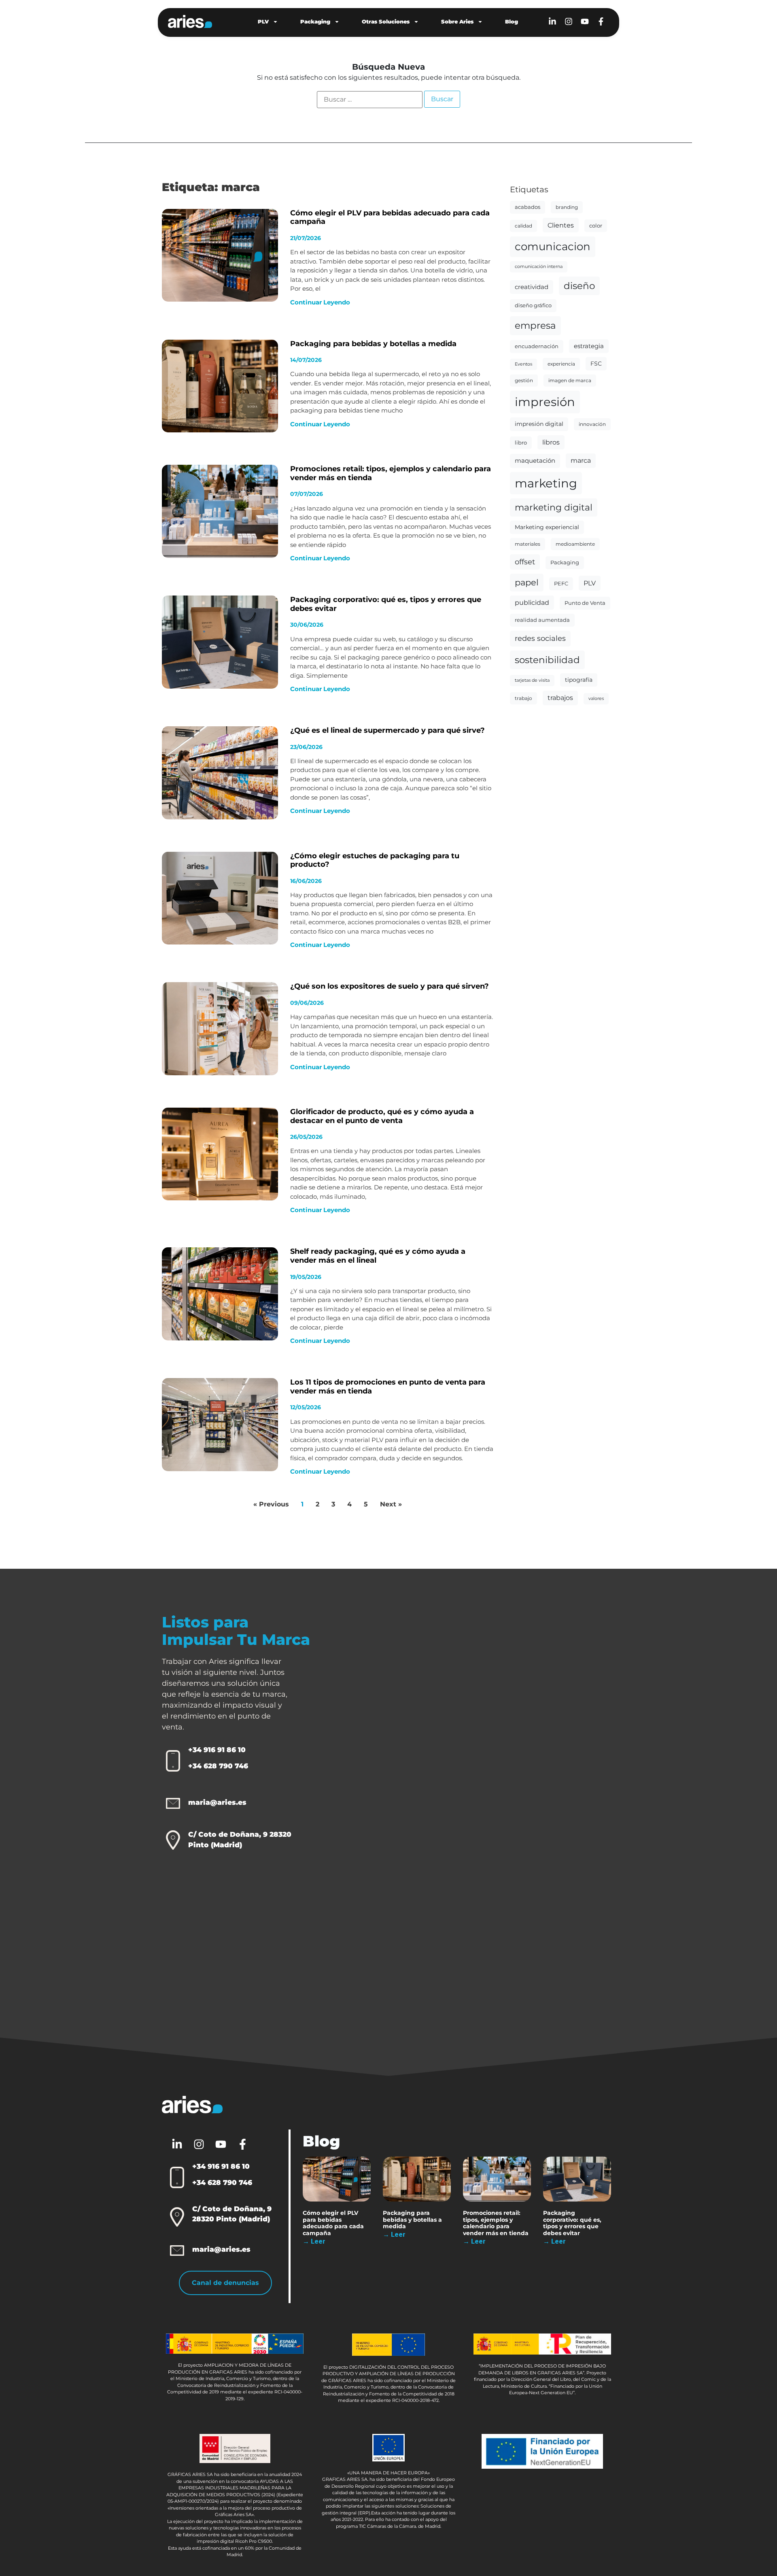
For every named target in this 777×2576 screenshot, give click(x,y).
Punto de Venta (585, 603)
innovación (592, 424)
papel (527, 582)
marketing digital (554, 507)
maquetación (535, 461)
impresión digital (539, 424)
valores (596, 699)
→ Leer (314, 2241)
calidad (523, 226)
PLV (263, 21)
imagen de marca (570, 380)
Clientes (561, 225)
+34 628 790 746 (218, 1766)
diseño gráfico (533, 305)
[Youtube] (585, 21)
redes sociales (540, 638)
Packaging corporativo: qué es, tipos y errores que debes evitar (386, 604)
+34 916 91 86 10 (217, 1750)
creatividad (532, 287)
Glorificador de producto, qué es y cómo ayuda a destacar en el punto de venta (382, 1116)
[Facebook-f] (601, 21)
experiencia (561, 364)
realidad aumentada (542, 620)
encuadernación (537, 346)
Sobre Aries (457, 21)
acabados (528, 207)
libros (551, 442)
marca (581, 461)
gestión (524, 380)
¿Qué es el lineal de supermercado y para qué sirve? (387, 730)
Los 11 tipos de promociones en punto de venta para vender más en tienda (388, 1387)
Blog (512, 21)
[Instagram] (569, 21)
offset (525, 562)
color (596, 225)
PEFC (561, 583)
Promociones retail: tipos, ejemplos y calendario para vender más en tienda (391, 473)
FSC (596, 364)
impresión (545, 402)
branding (567, 207)
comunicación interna (539, 267)
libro (521, 442)
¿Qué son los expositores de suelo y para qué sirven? (390, 986)
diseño (579, 286)
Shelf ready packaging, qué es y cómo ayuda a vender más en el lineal (378, 1256)
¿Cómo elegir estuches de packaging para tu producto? (375, 860)
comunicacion (553, 246)
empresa (535, 325)
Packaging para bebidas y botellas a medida (373, 344)
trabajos (560, 698)
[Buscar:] (370, 100)
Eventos (523, 364)
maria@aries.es (217, 1802)
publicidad (532, 603)
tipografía (579, 680)
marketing (546, 483)
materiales (528, 544)
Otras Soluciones (386, 21)
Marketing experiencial (547, 527)
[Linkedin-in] (552, 21)
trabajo (523, 698)
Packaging (315, 21)
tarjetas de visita (532, 680)
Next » (391, 1504)
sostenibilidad (547, 660)
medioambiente (575, 544)
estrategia (589, 346)
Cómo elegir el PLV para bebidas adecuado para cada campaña (390, 217)
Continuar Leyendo (320, 302)
